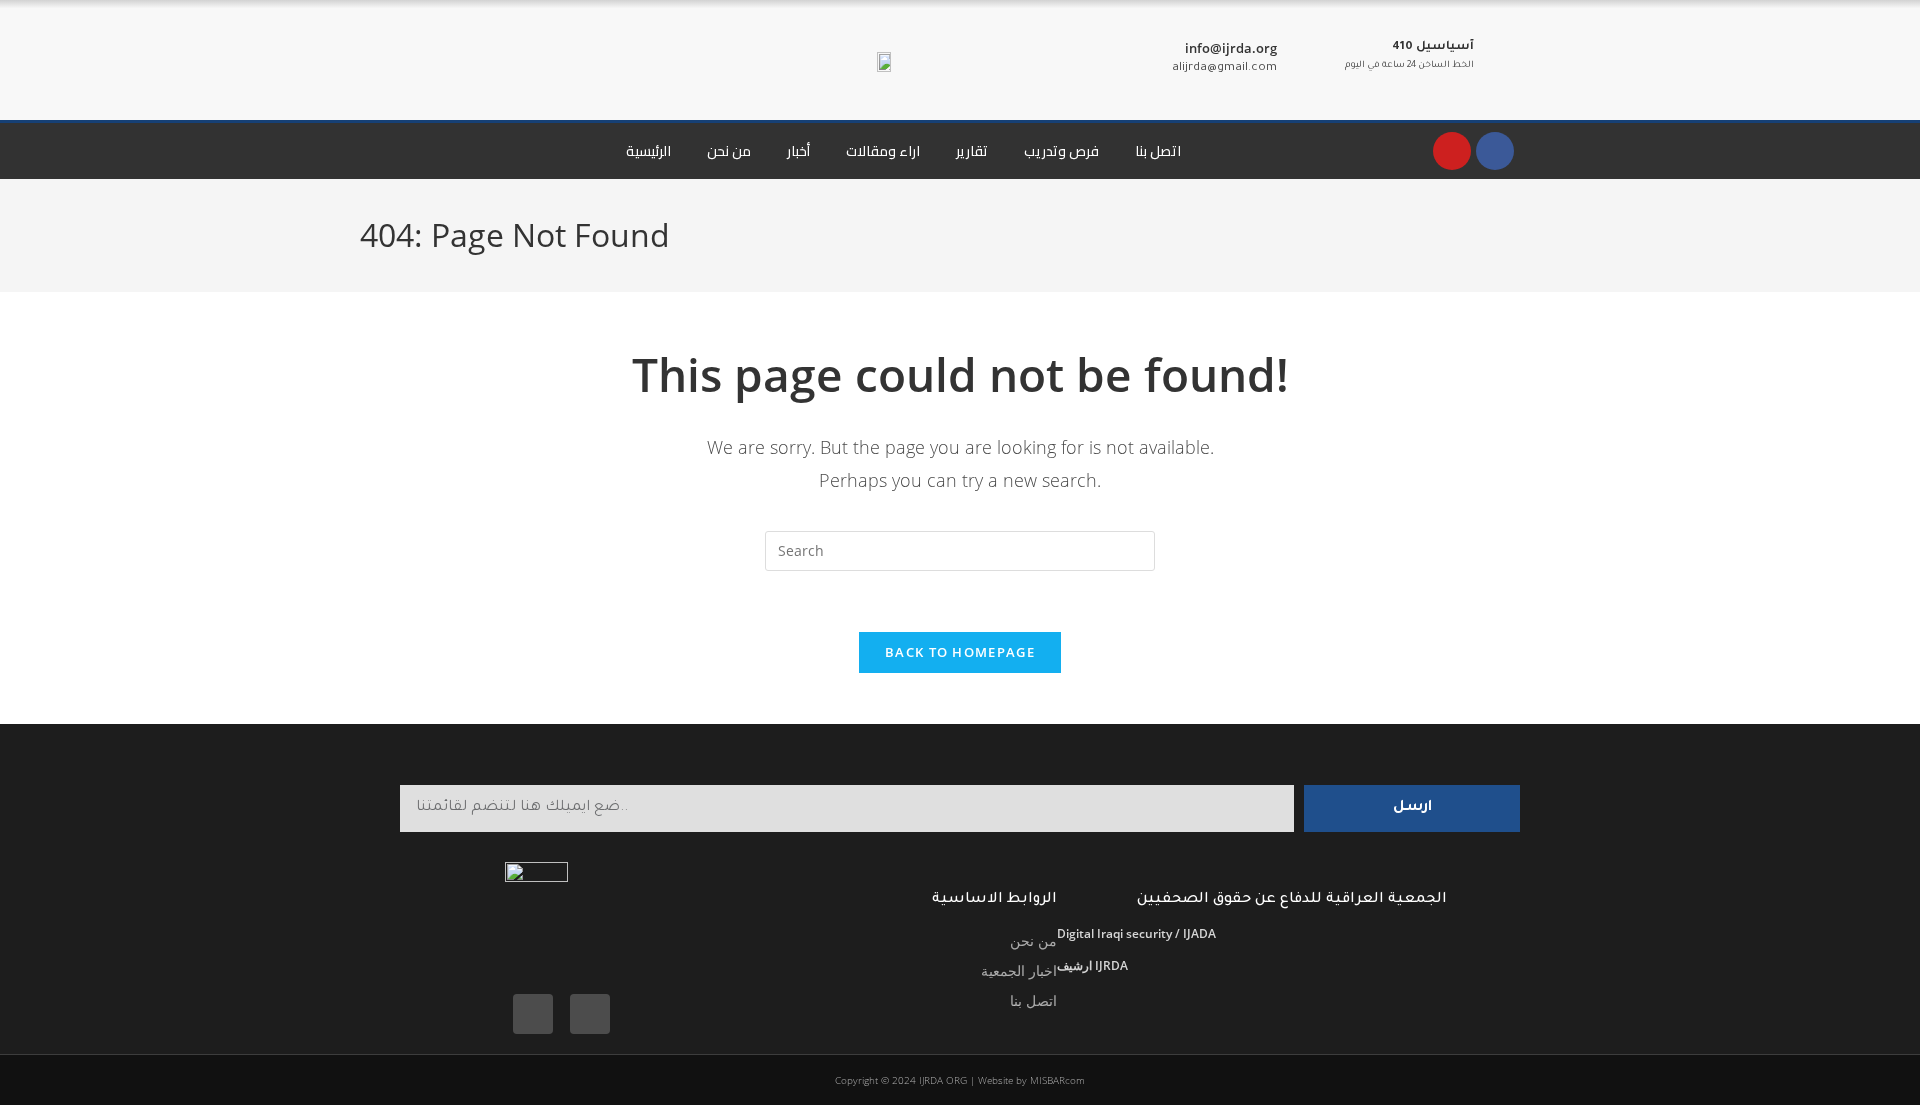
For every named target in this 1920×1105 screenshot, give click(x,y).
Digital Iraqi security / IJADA (1136, 933)
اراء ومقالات (883, 151)
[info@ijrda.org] (1300, 60)
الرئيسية (648, 151)
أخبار (798, 151)
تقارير (972, 151)
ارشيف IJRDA (1092, 965)
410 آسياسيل (1433, 47)
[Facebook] (1495, 151)
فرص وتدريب (1061, 151)
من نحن (729, 151)
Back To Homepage (960, 652)
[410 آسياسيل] (1497, 57)
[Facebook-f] (533, 1014)
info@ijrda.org (1231, 48)
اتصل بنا (1158, 151)
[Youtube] (1452, 151)
